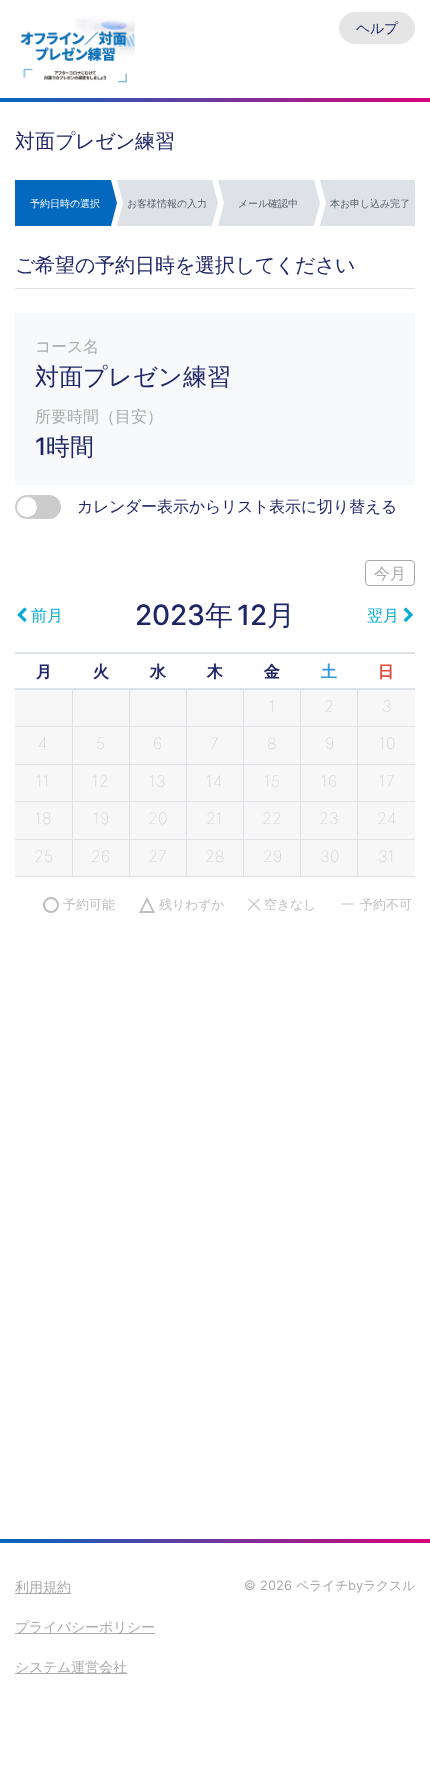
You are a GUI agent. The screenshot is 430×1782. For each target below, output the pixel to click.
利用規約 (43, 1586)
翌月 (383, 615)
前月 (47, 615)
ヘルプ (377, 27)
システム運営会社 (71, 1666)
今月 (390, 573)
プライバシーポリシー (85, 1626)
